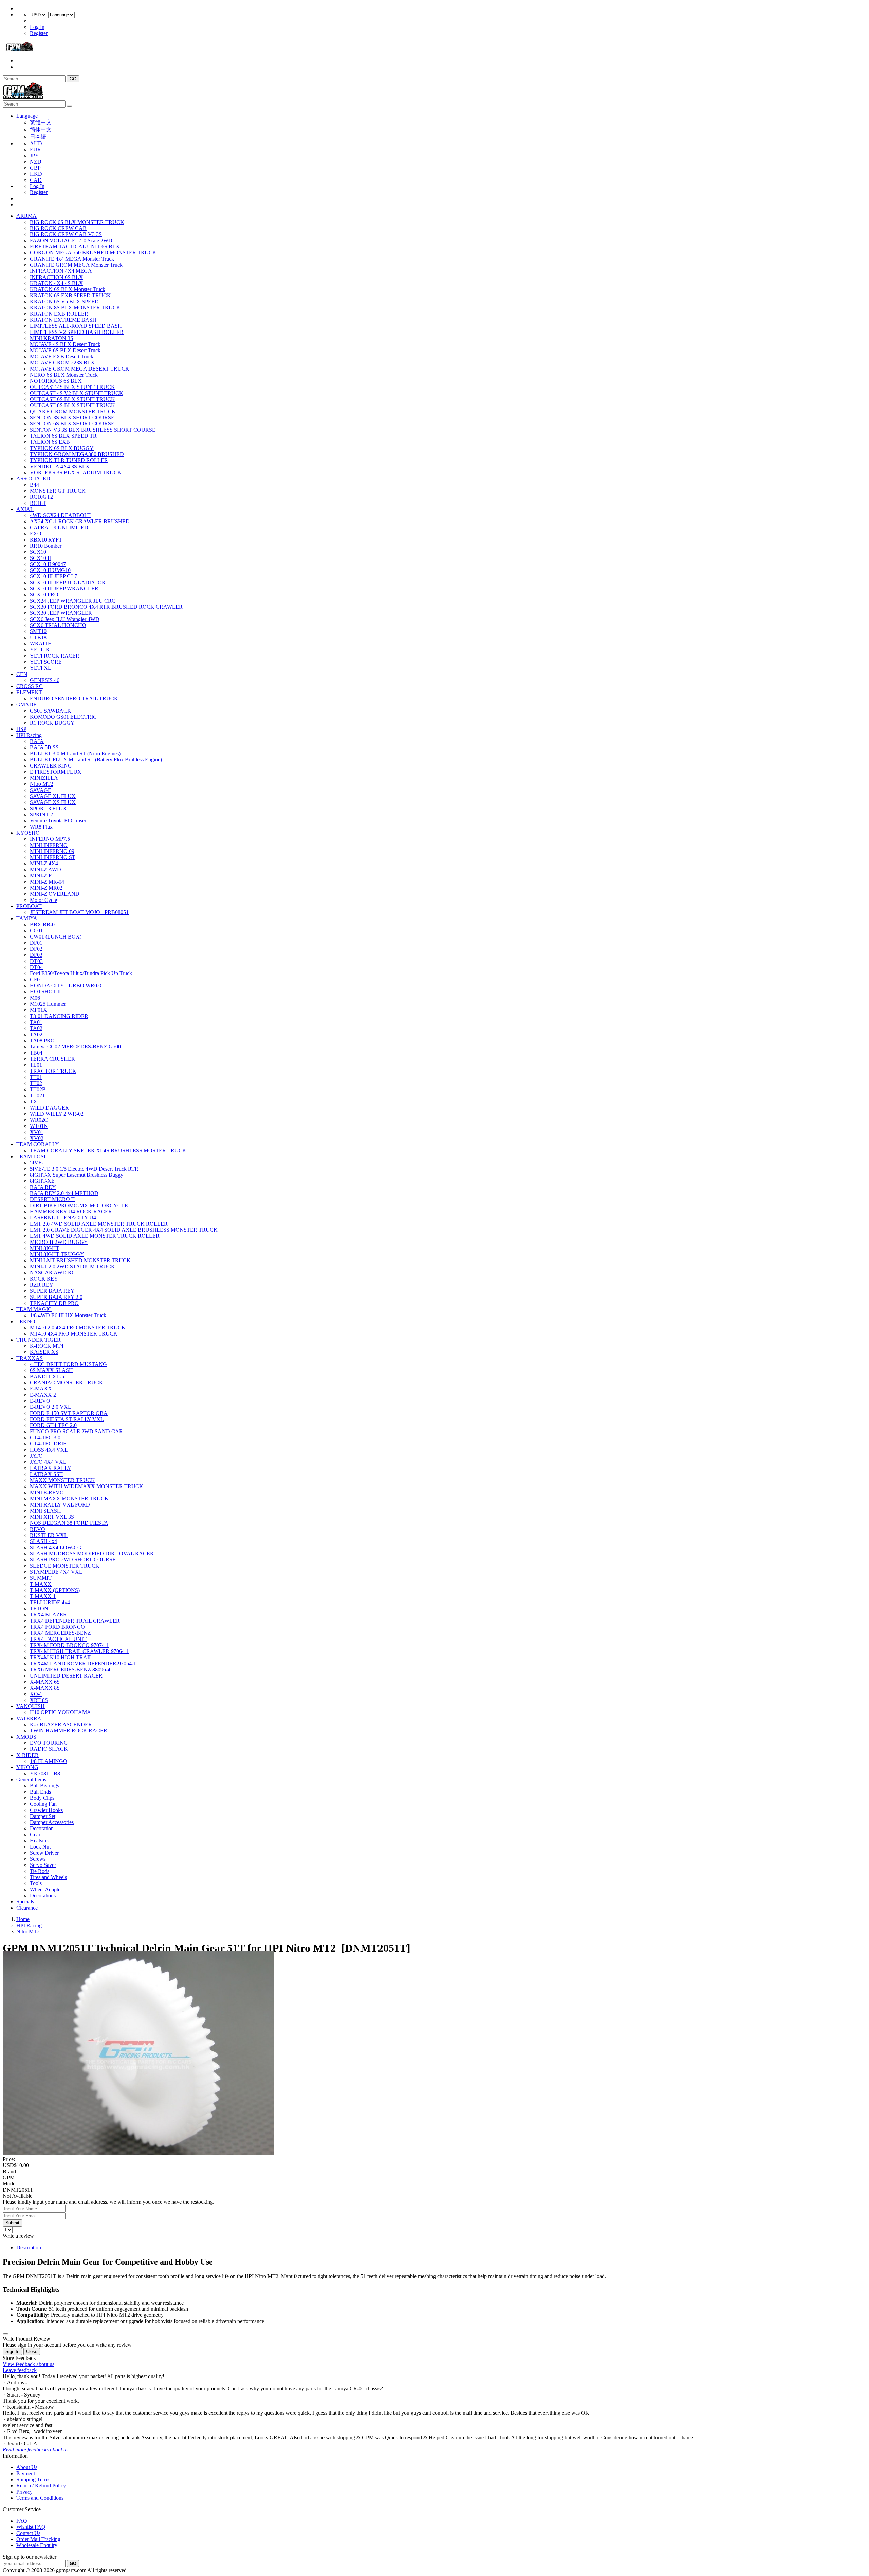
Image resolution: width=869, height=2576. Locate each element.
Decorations (43, 1896)
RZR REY (42, 1285)
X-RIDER (27, 1755)
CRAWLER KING (51, 766)
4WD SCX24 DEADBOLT (60, 515)
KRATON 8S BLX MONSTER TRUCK (75, 308)
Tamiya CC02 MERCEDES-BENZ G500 (75, 1047)
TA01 (36, 1022)
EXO (36, 534)
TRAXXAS (30, 1358)
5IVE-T (38, 1163)
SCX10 (38, 552)
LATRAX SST (46, 1474)
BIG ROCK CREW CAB (58, 228)
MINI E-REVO (47, 1492)
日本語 (38, 137)
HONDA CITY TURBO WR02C (67, 986)
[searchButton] (70, 106)
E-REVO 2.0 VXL (51, 1407)
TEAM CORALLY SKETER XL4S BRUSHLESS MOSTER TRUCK (108, 1150)
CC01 (36, 931)
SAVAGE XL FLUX (53, 796)
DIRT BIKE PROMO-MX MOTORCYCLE (79, 1205)
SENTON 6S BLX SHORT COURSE (72, 424)
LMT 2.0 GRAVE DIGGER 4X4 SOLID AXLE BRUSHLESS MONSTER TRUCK (124, 1230)
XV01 (37, 1132)
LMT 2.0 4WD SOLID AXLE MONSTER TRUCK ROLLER (99, 1224)
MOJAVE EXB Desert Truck (62, 356)
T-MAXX (41, 1584)
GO (73, 79)
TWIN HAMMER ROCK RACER (69, 1731)
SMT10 (38, 631)
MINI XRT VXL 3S (52, 1517)
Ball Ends (40, 1792)
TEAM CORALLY (38, 1144)
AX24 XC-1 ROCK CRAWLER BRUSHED (80, 521)
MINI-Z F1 (42, 876)
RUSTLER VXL (49, 1535)
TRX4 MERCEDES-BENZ (60, 1633)
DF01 (36, 943)
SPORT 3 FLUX (48, 808)
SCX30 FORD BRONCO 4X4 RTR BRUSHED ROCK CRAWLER (106, 607)
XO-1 (36, 1694)
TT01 (36, 1077)
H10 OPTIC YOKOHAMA (60, 1712)
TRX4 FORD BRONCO (57, 1627)
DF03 (36, 955)
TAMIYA (27, 918)
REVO (38, 1529)
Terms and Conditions (40, 2498)
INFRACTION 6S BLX (57, 277)
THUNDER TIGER (39, 1340)
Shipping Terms (33, 2479)
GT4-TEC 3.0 (45, 1437)
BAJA (37, 741)
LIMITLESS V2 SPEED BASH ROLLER (77, 332)
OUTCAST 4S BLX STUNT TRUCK (72, 387)
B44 (34, 485)
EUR (35, 149)
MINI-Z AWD (45, 869)
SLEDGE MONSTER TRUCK (65, 1566)
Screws (38, 1859)
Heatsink (39, 1841)
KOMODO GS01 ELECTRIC (63, 717)
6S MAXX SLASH (51, 1370)
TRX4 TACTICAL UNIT (58, 1639)
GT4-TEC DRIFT (50, 1444)
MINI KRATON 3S (52, 338)
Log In (37, 27)
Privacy (24, 2492)
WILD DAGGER (49, 1108)
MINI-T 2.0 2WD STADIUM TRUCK (72, 1266)
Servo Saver (43, 1865)
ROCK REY (44, 1279)
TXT (35, 1102)
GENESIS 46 (45, 680)
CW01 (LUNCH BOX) (56, 937)
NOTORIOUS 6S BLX (56, 381)
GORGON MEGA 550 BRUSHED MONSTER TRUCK (93, 253)
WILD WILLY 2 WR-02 (57, 1114)
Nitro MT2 (42, 784)
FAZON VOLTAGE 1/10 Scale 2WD (71, 240)
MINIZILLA (44, 778)
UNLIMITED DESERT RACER (66, 1676)
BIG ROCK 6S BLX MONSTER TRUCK (77, 222)
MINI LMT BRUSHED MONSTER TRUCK (80, 1260)
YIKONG (27, 1767)
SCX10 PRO (44, 595)
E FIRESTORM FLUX (56, 772)
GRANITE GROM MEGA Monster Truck (76, 265)
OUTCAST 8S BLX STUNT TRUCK (72, 405)
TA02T (38, 1034)
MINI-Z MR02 (46, 888)
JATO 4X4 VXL (48, 1462)
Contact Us (28, 2533)
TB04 (36, 1053)
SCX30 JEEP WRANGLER (61, 613)
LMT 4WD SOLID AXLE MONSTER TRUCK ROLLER (95, 1236)
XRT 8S (39, 1700)
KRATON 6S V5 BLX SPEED (64, 301)
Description (29, 2247)
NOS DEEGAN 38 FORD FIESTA (69, 1523)
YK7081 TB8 (45, 1773)
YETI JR (40, 650)
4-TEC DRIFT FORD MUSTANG (68, 1364)
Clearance (27, 1908)
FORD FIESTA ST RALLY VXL (67, 1419)
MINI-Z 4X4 (44, 863)
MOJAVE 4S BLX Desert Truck (65, 344)
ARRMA (26, 216)
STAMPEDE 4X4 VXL (56, 1572)
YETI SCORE (46, 662)
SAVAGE (41, 790)
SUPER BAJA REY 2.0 (56, 1297)
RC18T (38, 503)
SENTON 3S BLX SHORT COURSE (72, 418)
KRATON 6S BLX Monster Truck (68, 289)
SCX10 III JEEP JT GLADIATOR (68, 582)
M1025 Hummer (48, 1004)
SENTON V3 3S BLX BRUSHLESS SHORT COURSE (93, 430)
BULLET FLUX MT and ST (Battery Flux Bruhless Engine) (96, 760)
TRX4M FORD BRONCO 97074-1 (69, 1645)
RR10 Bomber (46, 546)
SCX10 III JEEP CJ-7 (53, 576)
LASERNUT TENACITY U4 (63, 1218)
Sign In (12, 2352)
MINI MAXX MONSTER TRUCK (69, 1499)
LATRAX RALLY (51, 1468)
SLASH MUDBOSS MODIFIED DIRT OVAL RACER (92, 1554)
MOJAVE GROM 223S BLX (62, 363)
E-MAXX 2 (43, 1395)
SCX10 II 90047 (48, 564)
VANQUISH (31, 1706)
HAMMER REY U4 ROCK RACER (71, 1211)
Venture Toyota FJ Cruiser (58, 821)
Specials (25, 1902)
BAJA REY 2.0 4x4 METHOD (64, 1193)
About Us (27, 2467)
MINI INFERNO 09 (52, 851)
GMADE (26, 705)
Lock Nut (40, 1847)
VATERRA (29, 1718)
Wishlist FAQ (31, 2527)
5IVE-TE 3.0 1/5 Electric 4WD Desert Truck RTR (84, 1169)
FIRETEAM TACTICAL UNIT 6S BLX (75, 247)
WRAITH (41, 643)
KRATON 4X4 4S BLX (57, 283)
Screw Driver (44, 1853)
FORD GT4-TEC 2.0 (53, 1425)
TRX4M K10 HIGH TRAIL (61, 1657)
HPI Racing (29, 735)
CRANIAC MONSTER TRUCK (67, 1382)
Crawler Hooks (46, 1810)
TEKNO (26, 1321)
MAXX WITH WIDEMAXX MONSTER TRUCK (87, 1486)
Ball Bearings (44, 1786)
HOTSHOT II (45, 992)
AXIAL (25, 509)
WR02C (39, 1120)
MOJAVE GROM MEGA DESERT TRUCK (80, 369)
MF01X (39, 1010)
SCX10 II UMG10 (50, 570)
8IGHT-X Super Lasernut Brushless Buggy (77, 1175)
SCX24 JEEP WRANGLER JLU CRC (73, 601)
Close (32, 2352)
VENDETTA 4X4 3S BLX (60, 466)
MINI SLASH (45, 1511)
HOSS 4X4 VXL (49, 1450)
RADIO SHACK (49, 1749)
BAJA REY (43, 1187)
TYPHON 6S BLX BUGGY (62, 448)
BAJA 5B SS (44, 747)
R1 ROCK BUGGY (52, 723)
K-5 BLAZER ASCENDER (61, 1725)
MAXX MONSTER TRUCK (62, 1480)
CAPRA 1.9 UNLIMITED (59, 527)
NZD (36, 162)
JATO (36, 1456)
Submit (12, 2223)
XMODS (26, 1737)
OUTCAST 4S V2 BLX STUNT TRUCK (77, 393)
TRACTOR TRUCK (53, 1071)
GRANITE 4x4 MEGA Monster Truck (72, 259)
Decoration (42, 1828)
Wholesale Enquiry (37, 2545)
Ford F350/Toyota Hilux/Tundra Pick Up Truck (81, 973)
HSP (21, 729)
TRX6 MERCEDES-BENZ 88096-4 (70, 1670)
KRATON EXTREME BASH (63, 320)
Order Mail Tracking (38, 2539)
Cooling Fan (43, 1804)
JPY (34, 156)
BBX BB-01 (44, 924)
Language (27, 116)
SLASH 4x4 (43, 1541)
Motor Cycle (43, 900)
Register (39, 33)
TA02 (36, 1028)
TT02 (36, 1083)
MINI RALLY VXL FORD (60, 1505)
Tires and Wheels (48, 1877)
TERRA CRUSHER (52, 1059)
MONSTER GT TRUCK (58, 491)
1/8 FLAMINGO (49, 1761)
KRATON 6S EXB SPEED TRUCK (70, 295)
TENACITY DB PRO (54, 1303)
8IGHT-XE (42, 1181)
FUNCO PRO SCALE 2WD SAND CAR (76, 1431)
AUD (36, 143)
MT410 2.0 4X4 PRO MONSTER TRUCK (78, 1328)
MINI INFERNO (49, 845)
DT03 (36, 961)
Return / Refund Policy (41, 2486)
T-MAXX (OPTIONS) (55, 1590)
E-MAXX (41, 1389)
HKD (36, 174)
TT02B (38, 1089)
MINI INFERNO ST (53, 857)
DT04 (36, 967)
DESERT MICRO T (52, 1199)
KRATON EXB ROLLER (59, 314)
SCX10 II (40, 558)
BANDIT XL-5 (47, 1376)
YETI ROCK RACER (55, 656)
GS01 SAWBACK (51, 711)
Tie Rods (40, 1871)
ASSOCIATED (33, 479)
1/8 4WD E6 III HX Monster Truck (68, 1315)
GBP (35, 168)
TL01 (36, 1065)
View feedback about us (29, 2364)
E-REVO (40, 1401)
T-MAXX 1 (43, 1596)
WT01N (39, 1126)
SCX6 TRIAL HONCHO (58, 625)
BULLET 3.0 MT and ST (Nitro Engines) (75, 753)
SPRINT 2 (41, 815)
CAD (36, 180)
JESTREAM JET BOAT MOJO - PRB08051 (79, 912)
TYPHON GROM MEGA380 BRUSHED (77, 454)
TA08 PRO (42, 1040)
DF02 (36, 949)
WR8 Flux (41, 827)
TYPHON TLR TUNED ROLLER (69, 460)
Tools (36, 1883)
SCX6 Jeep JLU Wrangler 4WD (65, 619)
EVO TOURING (49, 1743)
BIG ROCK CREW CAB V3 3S (66, 234)
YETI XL (41, 668)
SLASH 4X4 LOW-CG (56, 1547)
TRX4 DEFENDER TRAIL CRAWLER (75, 1621)
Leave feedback (20, 2370)
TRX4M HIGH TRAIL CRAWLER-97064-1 (79, 1651)
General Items (31, 1779)
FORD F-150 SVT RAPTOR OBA (69, 1413)
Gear (35, 1834)
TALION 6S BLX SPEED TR (63, 436)
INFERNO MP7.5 (50, 839)
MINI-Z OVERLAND (55, 894)
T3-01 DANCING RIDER (59, 1016)
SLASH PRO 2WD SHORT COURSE (73, 1560)
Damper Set (43, 1816)
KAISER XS (44, 1352)
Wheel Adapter (46, 1889)
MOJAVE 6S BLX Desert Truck (65, 350)
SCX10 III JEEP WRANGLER (64, 589)
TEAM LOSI (31, 1157)
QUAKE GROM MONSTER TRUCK (73, 411)
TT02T (38, 1095)
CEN (22, 674)
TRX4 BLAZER (48, 1615)
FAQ (22, 2521)
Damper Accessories (52, 1822)
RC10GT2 (41, 497)
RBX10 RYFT (46, 540)
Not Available (17, 2196)
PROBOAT (29, 906)
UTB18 (38, 637)
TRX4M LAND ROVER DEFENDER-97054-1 (83, 1663)
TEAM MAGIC (34, 1309)
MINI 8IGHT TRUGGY (57, 1254)
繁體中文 (41, 122)
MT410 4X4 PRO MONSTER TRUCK (74, 1334)
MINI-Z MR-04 (47, 882)
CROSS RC (30, 686)
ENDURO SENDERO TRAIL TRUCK (74, 698)
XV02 (37, 1138)
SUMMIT (41, 1578)
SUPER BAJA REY (52, 1291)
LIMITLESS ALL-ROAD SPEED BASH (76, 326)
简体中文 (41, 129)
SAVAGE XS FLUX (53, 802)
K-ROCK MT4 (47, 1346)
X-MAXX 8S (45, 1688)
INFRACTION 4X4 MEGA (61, 271)
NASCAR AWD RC (53, 1273)
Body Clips (42, 1798)
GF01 (36, 979)
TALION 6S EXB (50, 442)
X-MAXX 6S (45, 1682)
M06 (35, 998)
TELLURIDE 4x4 (50, 1602)
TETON (39, 1608)
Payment (26, 2473)
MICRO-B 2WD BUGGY (59, 1242)
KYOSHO (28, 833)
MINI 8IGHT (45, 1248)
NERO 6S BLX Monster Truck (64, 375)
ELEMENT (29, 692)
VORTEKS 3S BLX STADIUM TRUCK (76, 472)
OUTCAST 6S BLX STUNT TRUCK (72, 399)
